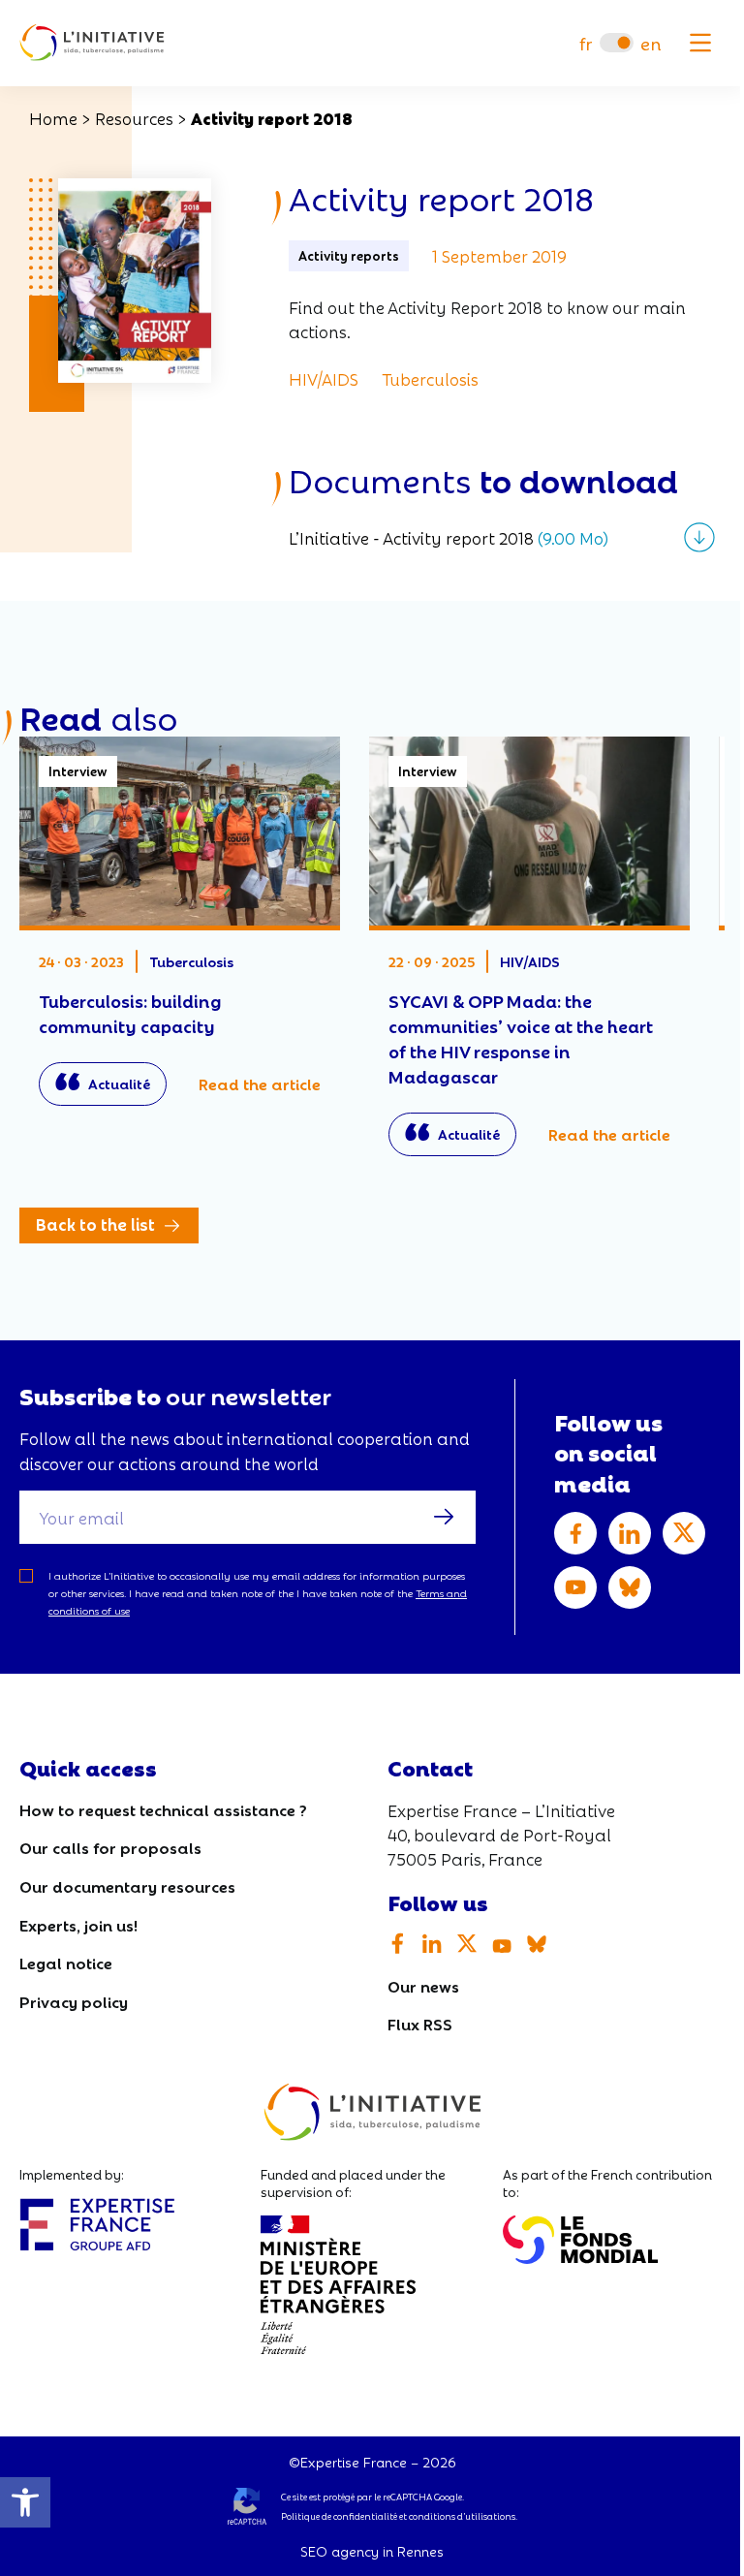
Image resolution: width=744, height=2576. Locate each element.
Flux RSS (420, 2023)
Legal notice (66, 1962)
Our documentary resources (127, 1885)
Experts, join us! (78, 1924)
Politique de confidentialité (339, 2516)
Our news (423, 1985)
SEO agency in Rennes (372, 2551)
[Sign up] (444, 1517)
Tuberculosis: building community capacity (180, 931)
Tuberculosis (430, 378)
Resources (134, 118)
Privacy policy (74, 2001)
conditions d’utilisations (462, 2516)
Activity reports (349, 255)
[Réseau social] (575, 1533)
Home (53, 118)
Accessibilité (25, 2502)
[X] (684, 1533)
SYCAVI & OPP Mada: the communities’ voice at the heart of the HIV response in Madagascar (529, 956)
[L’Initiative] (92, 43)
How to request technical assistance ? (163, 1809)
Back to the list (95, 1224)
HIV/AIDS (324, 378)
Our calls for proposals (110, 1847)
